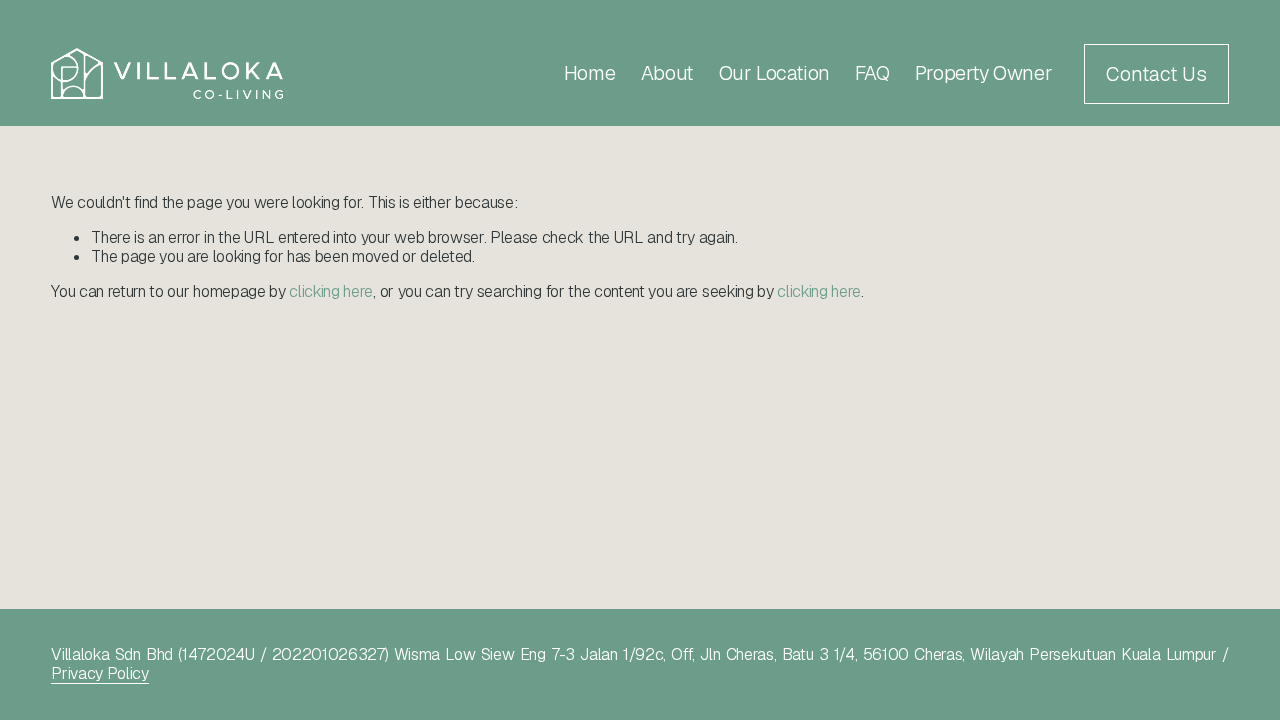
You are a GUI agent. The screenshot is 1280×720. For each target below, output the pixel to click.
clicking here (331, 291)
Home (589, 73)
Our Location (774, 73)
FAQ (872, 73)
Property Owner (983, 73)
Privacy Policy (100, 673)
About (667, 73)
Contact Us (1156, 74)
